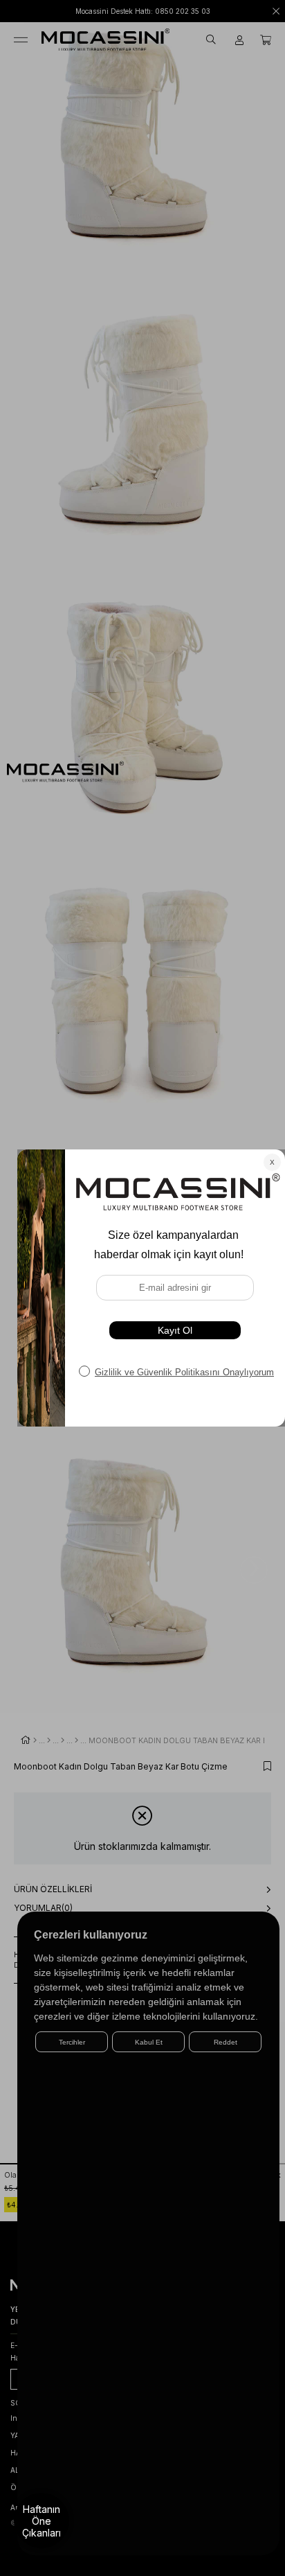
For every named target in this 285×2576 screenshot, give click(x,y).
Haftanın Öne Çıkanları (42, 2521)
